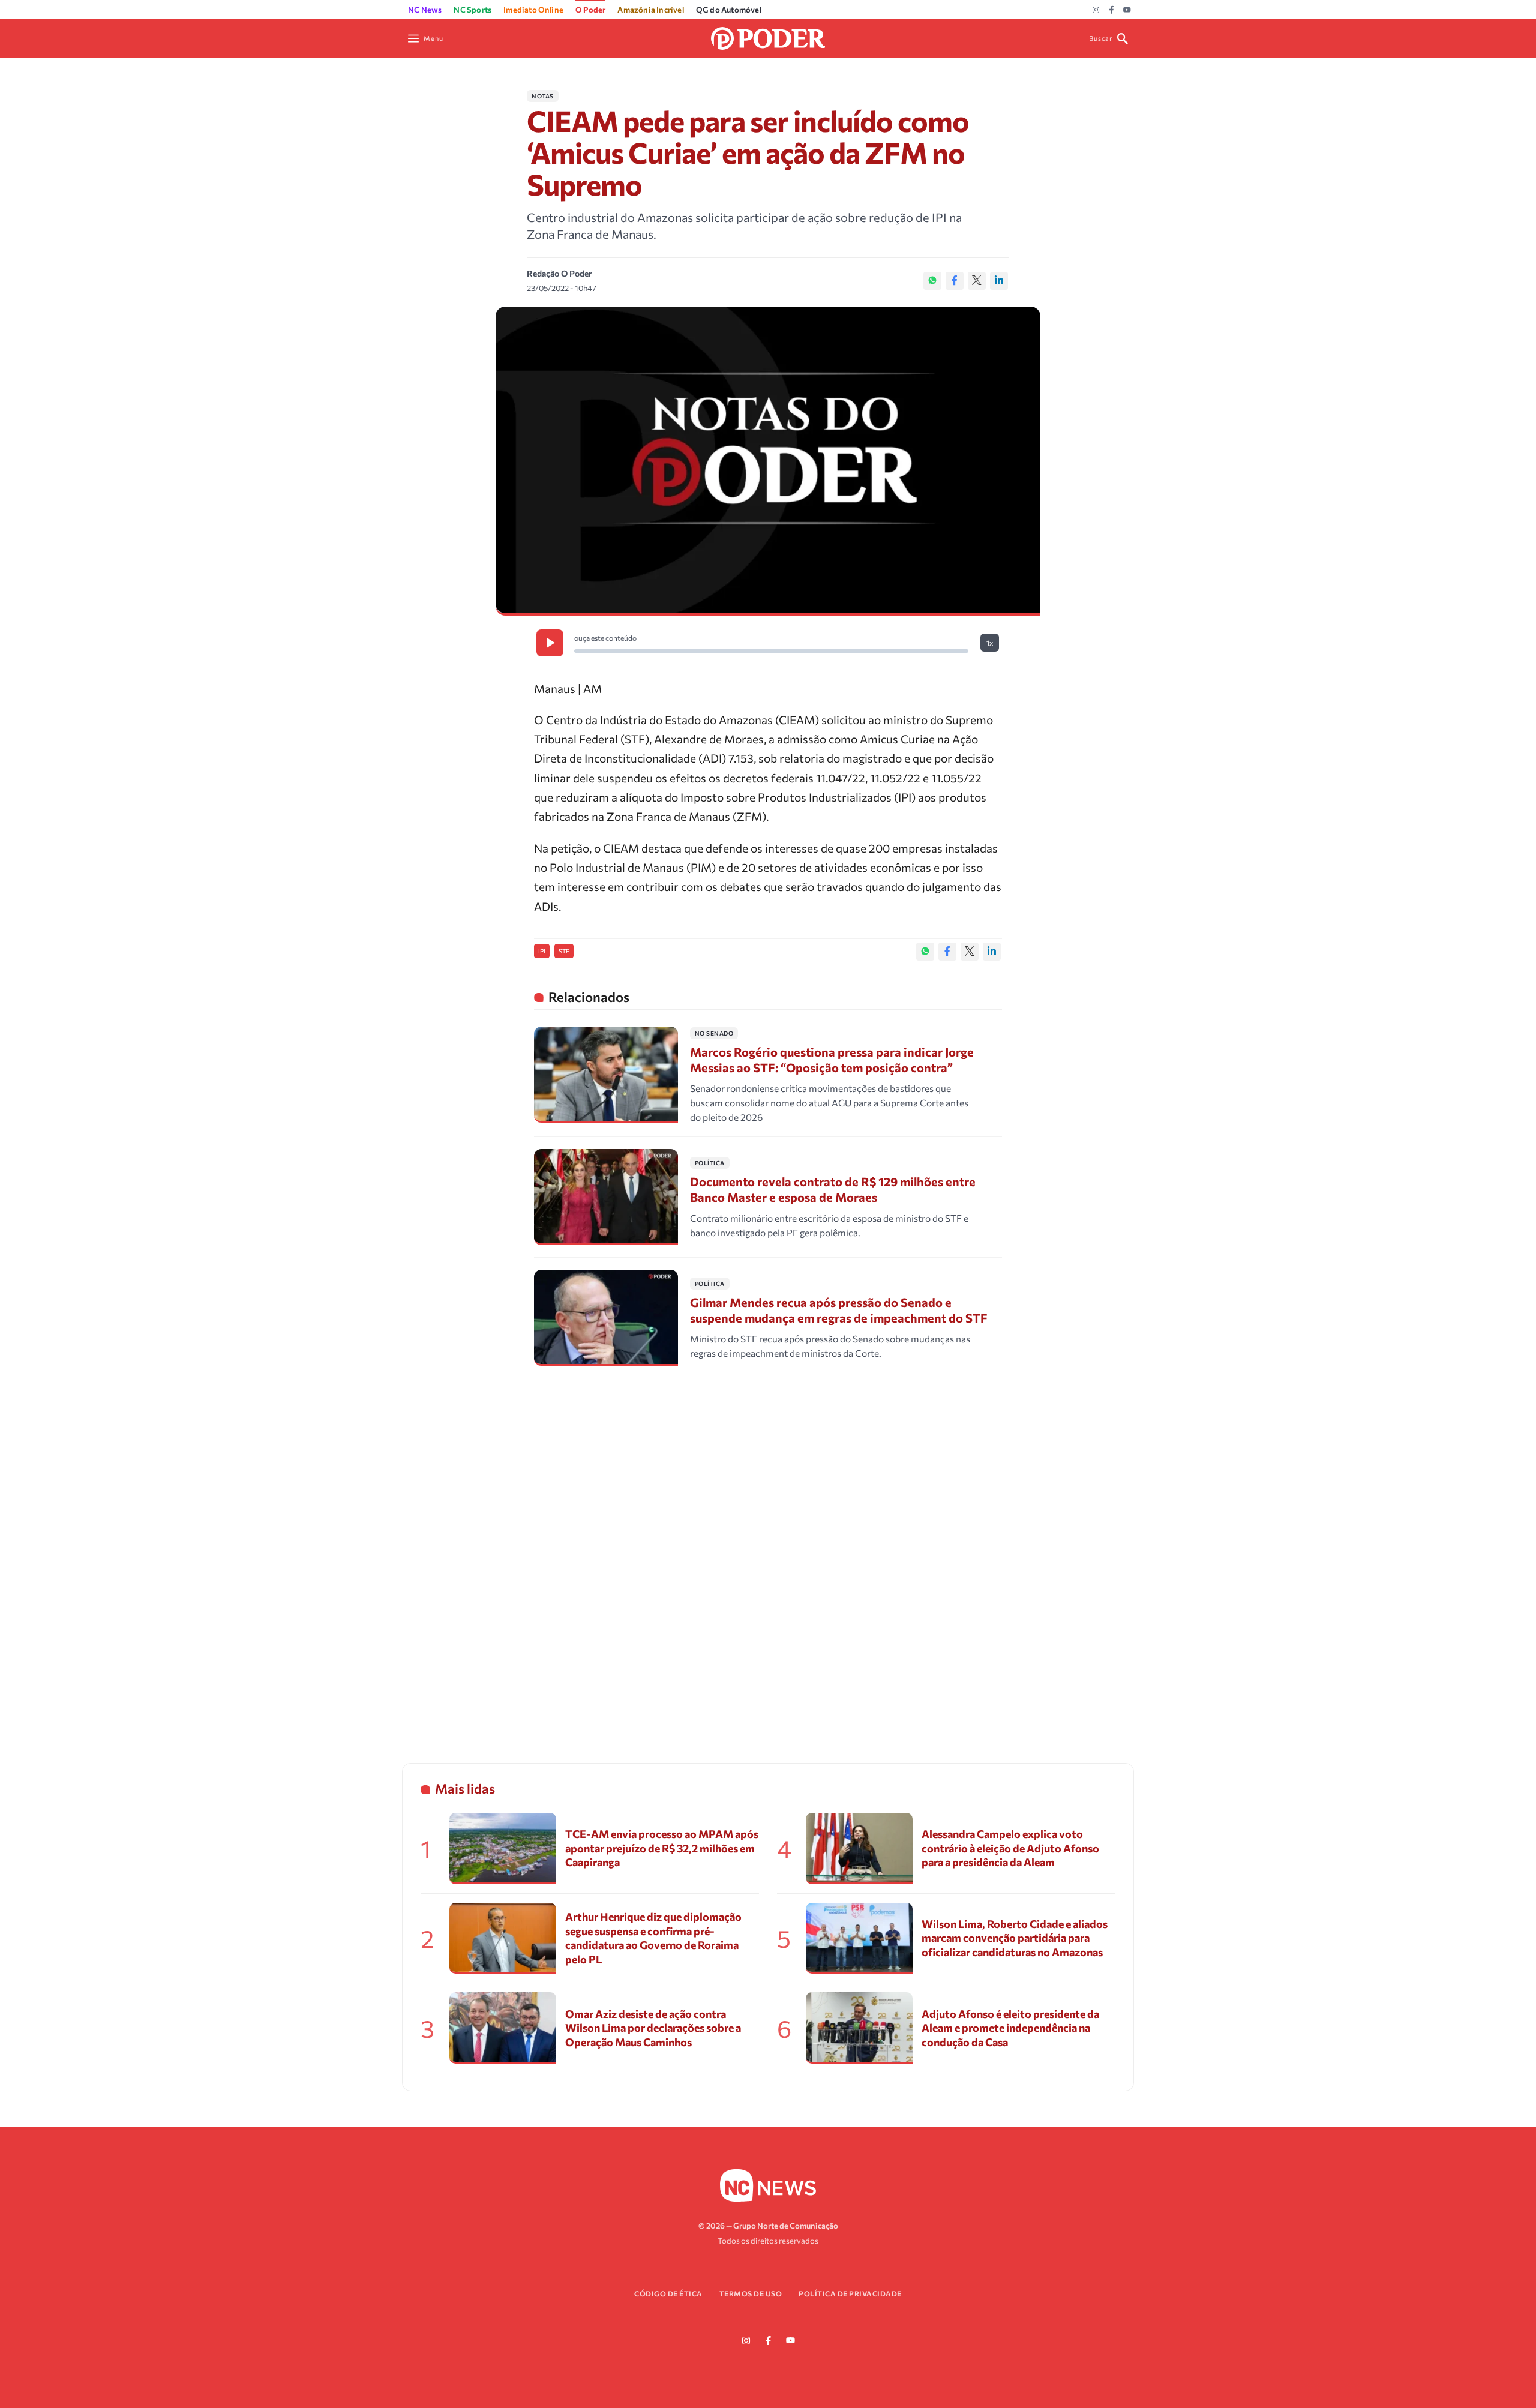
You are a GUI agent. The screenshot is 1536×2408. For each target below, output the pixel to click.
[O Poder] (768, 37)
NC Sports (472, 10)
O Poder (590, 10)
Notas (543, 96)
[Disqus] (768, 1555)
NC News (425, 10)
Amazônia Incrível (650, 10)
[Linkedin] (999, 281)
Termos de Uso (751, 2293)
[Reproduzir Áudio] (550, 643)
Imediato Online (533, 10)
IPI (542, 951)
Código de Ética (668, 2293)
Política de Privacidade (850, 2293)
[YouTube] (1127, 10)
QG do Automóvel (729, 10)
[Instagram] (1096, 10)
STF (564, 951)
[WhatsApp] (932, 281)
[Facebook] (1111, 10)
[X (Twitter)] (977, 281)
